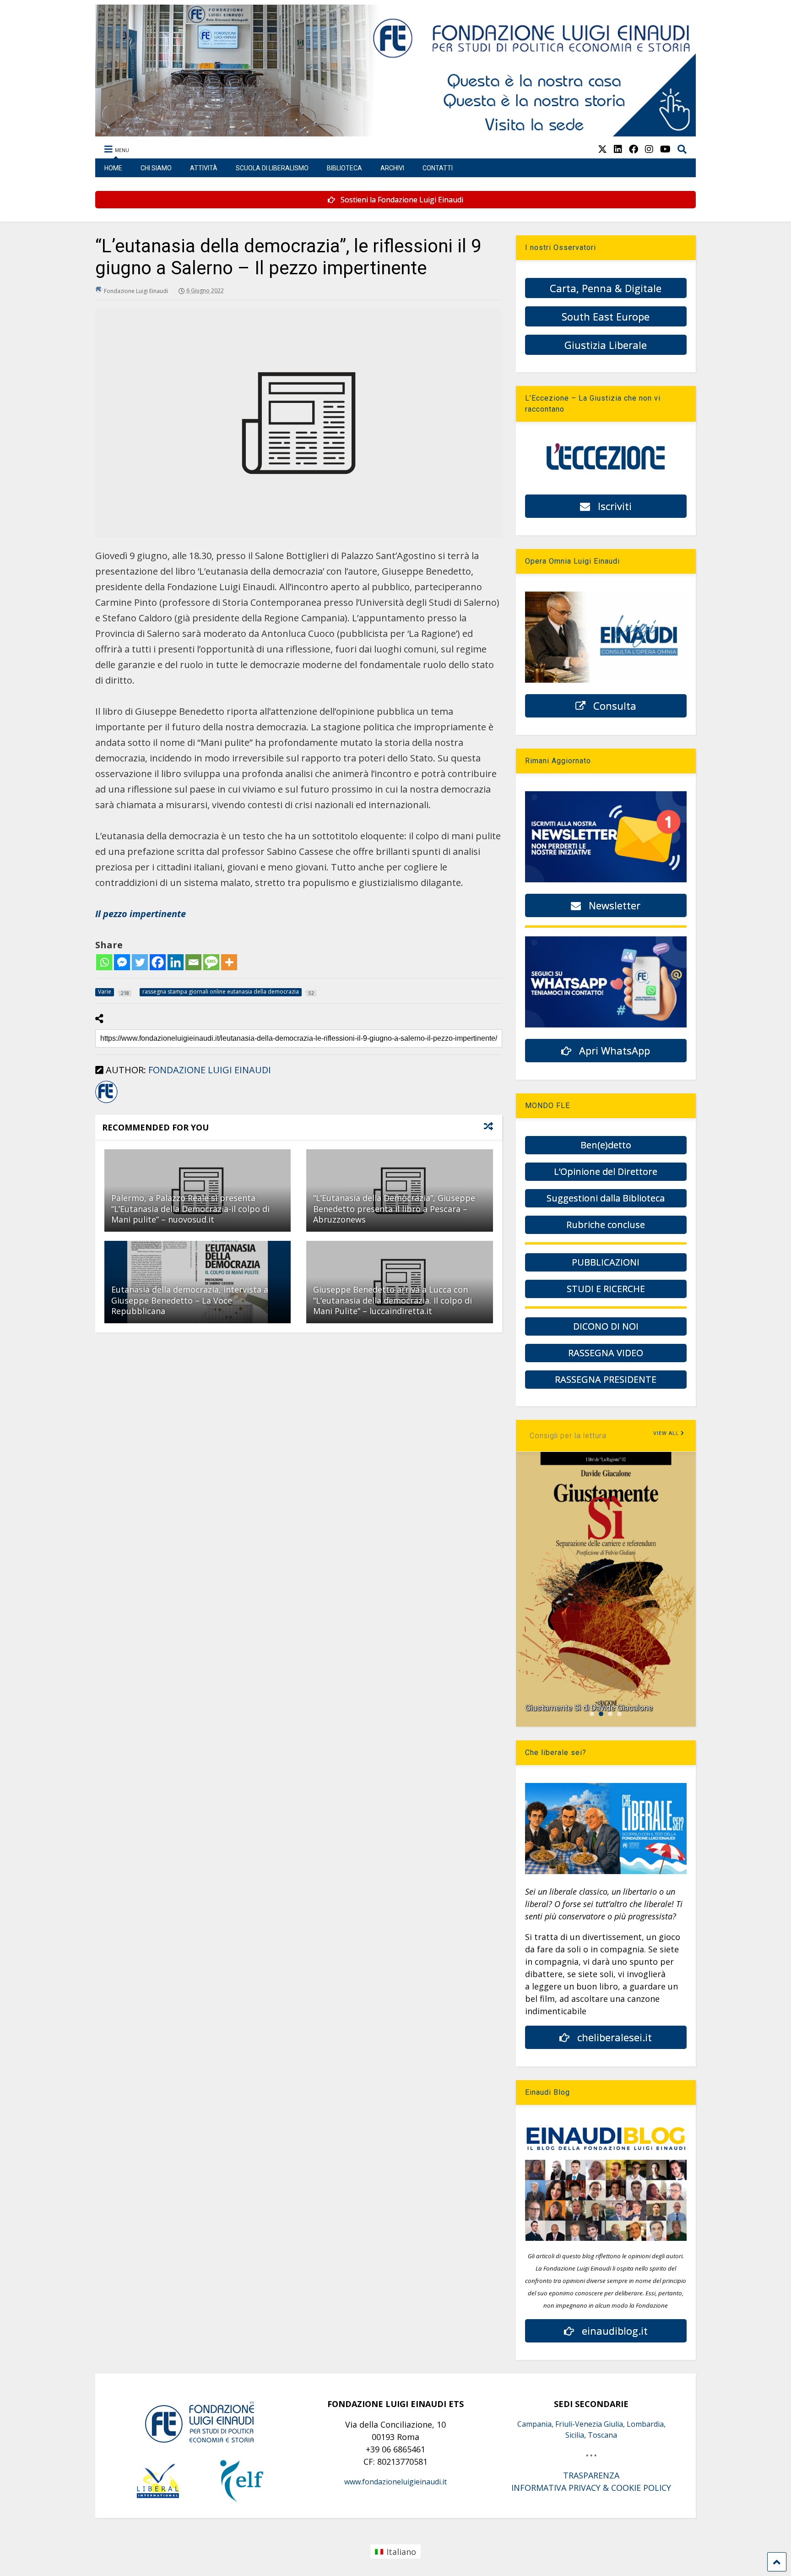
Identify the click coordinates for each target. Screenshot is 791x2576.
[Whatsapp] (104, 962)
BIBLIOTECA (344, 168)
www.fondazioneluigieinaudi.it (395, 2482)
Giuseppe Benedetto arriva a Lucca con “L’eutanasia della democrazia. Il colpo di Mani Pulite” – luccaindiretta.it (393, 1300)
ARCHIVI (392, 168)
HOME (113, 168)
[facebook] (634, 149)
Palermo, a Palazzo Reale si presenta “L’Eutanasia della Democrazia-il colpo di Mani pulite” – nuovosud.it (190, 1209)
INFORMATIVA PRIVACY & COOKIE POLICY (591, 2488)
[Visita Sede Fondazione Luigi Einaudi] (396, 132)
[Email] (193, 962)
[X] (602, 149)
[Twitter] (140, 962)
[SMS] (211, 962)
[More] (229, 962)
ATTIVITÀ (204, 168)
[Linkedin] (176, 962)
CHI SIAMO (156, 168)
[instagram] (649, 149)
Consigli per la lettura (568, 1436)
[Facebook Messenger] (122, 962)
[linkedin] (618, 149)
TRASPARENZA (591, 2475)
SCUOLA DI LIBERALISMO (272, 168)
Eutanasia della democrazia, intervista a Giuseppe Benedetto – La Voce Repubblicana (190, 1300)
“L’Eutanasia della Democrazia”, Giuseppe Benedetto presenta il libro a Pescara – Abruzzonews (394, 1209)
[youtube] (665, 149)
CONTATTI (438, 168)
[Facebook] (158, 962)
